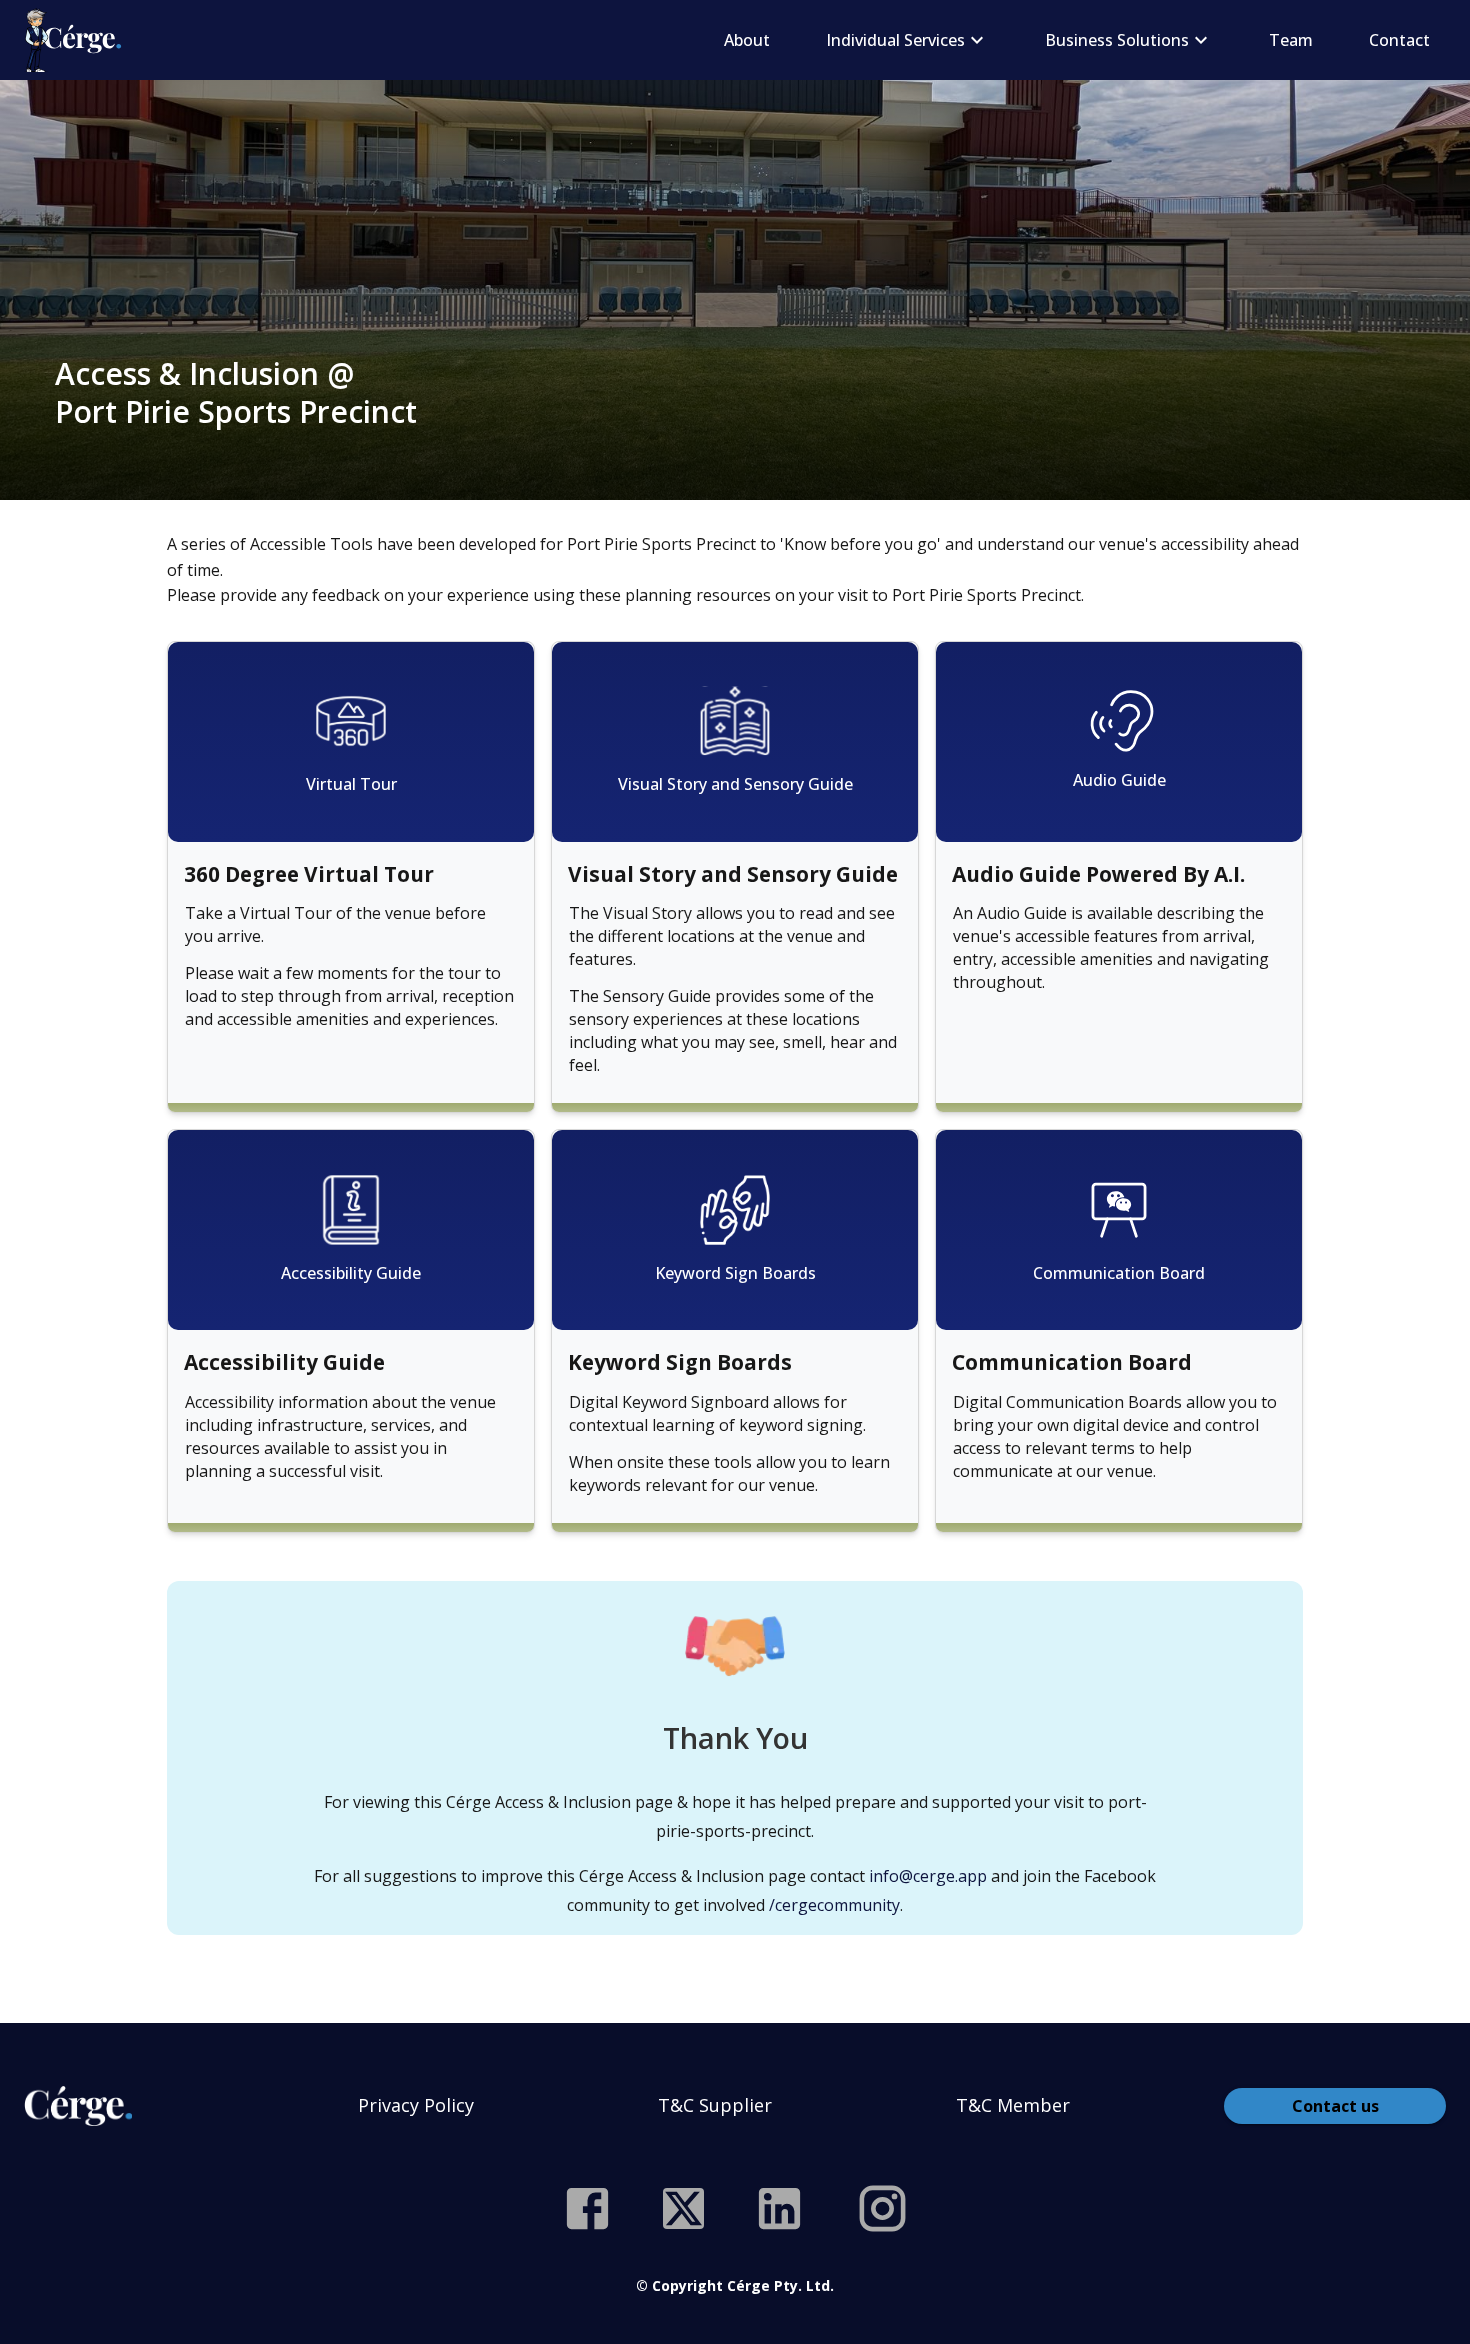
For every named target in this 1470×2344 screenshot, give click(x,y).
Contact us (1335, 2106)
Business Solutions (1117, 40)
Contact (1399, 40)
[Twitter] (683, 2208)
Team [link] (1291, 40)
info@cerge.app (928, 1876)
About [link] (747, 40)
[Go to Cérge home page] (77, 40)
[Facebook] (587, 2208)
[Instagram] (882, 2208)
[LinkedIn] (779, 2208)
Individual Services (895, 40)
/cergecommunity (834, 1905)
